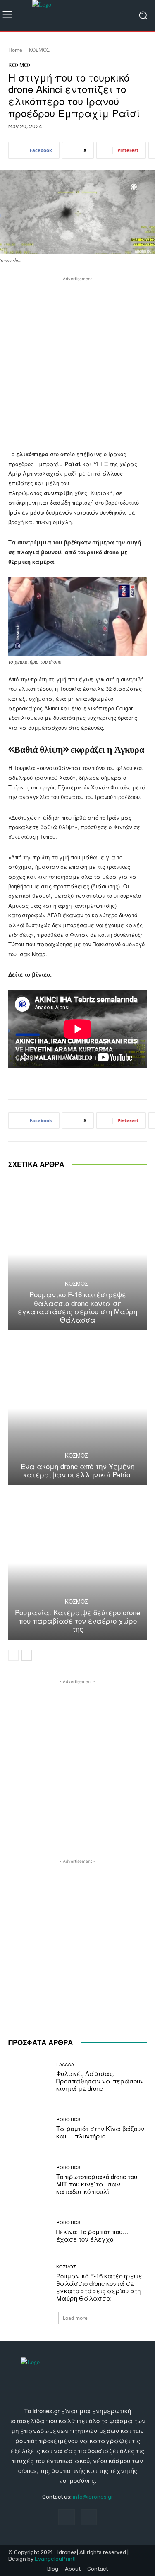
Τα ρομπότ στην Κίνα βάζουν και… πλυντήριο (100, 2132)
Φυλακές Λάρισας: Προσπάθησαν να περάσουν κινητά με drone (100, 2081)
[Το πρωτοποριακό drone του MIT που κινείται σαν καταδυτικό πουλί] (29, 2180)
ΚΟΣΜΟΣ (39, 50)
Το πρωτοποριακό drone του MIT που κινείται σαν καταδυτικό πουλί (97, 2184)
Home (15, 50)
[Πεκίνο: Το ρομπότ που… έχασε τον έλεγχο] (29, 2231)
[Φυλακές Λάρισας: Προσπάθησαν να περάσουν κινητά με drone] (29, 2077)
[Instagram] (89, 2517)
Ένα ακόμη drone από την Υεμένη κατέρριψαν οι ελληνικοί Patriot (77, 1470)
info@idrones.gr (93, 2497)
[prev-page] (13, 1655)
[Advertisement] (77, 361)
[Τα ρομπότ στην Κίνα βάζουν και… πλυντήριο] (29, 2128)
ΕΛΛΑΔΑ (65, 2064)
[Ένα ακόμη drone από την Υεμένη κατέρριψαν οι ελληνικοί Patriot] (77, 1409)
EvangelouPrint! (55, 2559)
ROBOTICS (68, 2119)
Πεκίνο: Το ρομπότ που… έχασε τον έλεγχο (92, 2235)
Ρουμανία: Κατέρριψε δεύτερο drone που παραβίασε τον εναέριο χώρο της (77, 1621)
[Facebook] (66, 2517)
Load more (75, 2318)
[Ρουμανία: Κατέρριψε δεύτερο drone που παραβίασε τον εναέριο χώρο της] (77, 1563)
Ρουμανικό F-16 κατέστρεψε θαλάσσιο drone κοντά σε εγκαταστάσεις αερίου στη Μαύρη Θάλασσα (77, 1307)
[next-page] (27, 1655)
